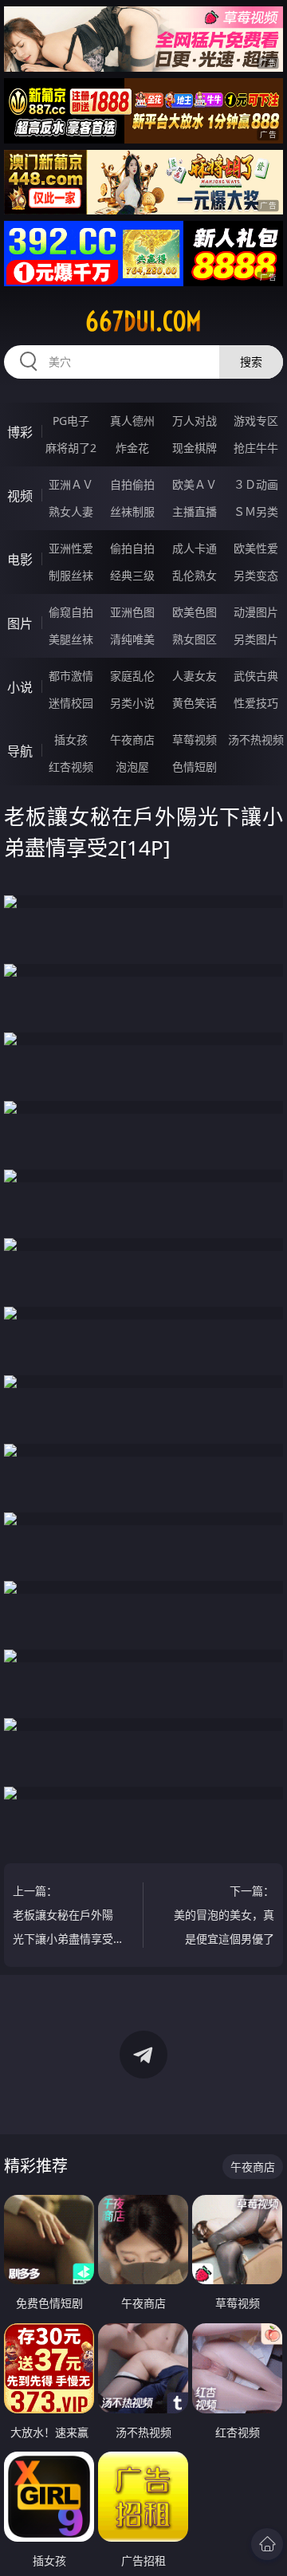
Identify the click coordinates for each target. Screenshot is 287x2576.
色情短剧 (195, 767)
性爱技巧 (256, 703)
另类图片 (256, 639)
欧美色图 (195, 612)
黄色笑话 (195, 703)
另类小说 (132, 703)
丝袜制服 (132, 511)
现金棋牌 (195, 448)
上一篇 (63, 1917)
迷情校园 (71, 703)
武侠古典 (256, 676)
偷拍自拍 (132, 548)
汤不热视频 (256, 739)
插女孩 (71, 739)
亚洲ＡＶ (71, 484)
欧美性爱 (256, 548)
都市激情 (71, 676)
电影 (20, 560)
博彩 (20, 432)
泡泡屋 (132, 767)
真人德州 (132, 421)
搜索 (251, 362)
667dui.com (143, 321)
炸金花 (132, 448)
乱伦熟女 (195, 575)
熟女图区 (195, 639)
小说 (20, 687)
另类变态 (256, 575)
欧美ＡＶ (195, 484)
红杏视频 (71, 767)
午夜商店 (132, 739)
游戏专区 (256, 421)
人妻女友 (195, 676)
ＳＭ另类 (256, 511)
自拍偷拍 (132, 484)
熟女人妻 (71, 511)
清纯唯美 (132, 639)
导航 (20, 751)
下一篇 (224, 1917)
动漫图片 (256, 612)
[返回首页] (267, 2544)
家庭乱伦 (132, 676)
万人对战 (195, 421)
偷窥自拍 (71, 612)
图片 (20, 623)
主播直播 (195, 511)
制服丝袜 (71, 575)
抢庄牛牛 (256, 448)
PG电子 (71, 421)
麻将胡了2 (71, 448)
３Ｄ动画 (256, 484)
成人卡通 (195, 548)
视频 (20, 496)
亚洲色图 (132, 612)
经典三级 (132, 575)
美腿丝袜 (71, 639)
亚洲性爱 (71, 548)
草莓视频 (195, 739)
